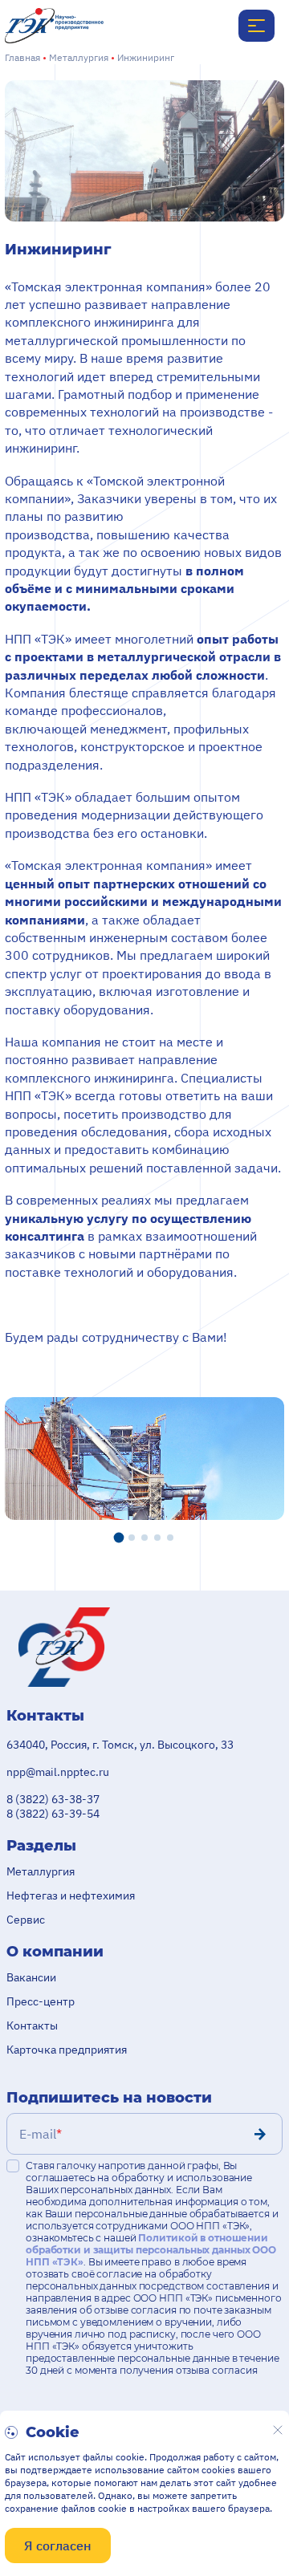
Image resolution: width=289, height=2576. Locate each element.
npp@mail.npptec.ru (58, 1772)
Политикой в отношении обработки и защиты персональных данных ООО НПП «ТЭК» (151, 2250)
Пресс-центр (41, 2001)
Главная (22, 57)
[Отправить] (260, 2134)
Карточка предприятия (67, 2050)
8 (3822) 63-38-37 (53, 1799)
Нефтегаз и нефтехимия (71, 1895)
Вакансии (31, 1977)
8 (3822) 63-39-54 (53, 1814)
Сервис (26, 1920)
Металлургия (79, 57)
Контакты (32, 2025)
